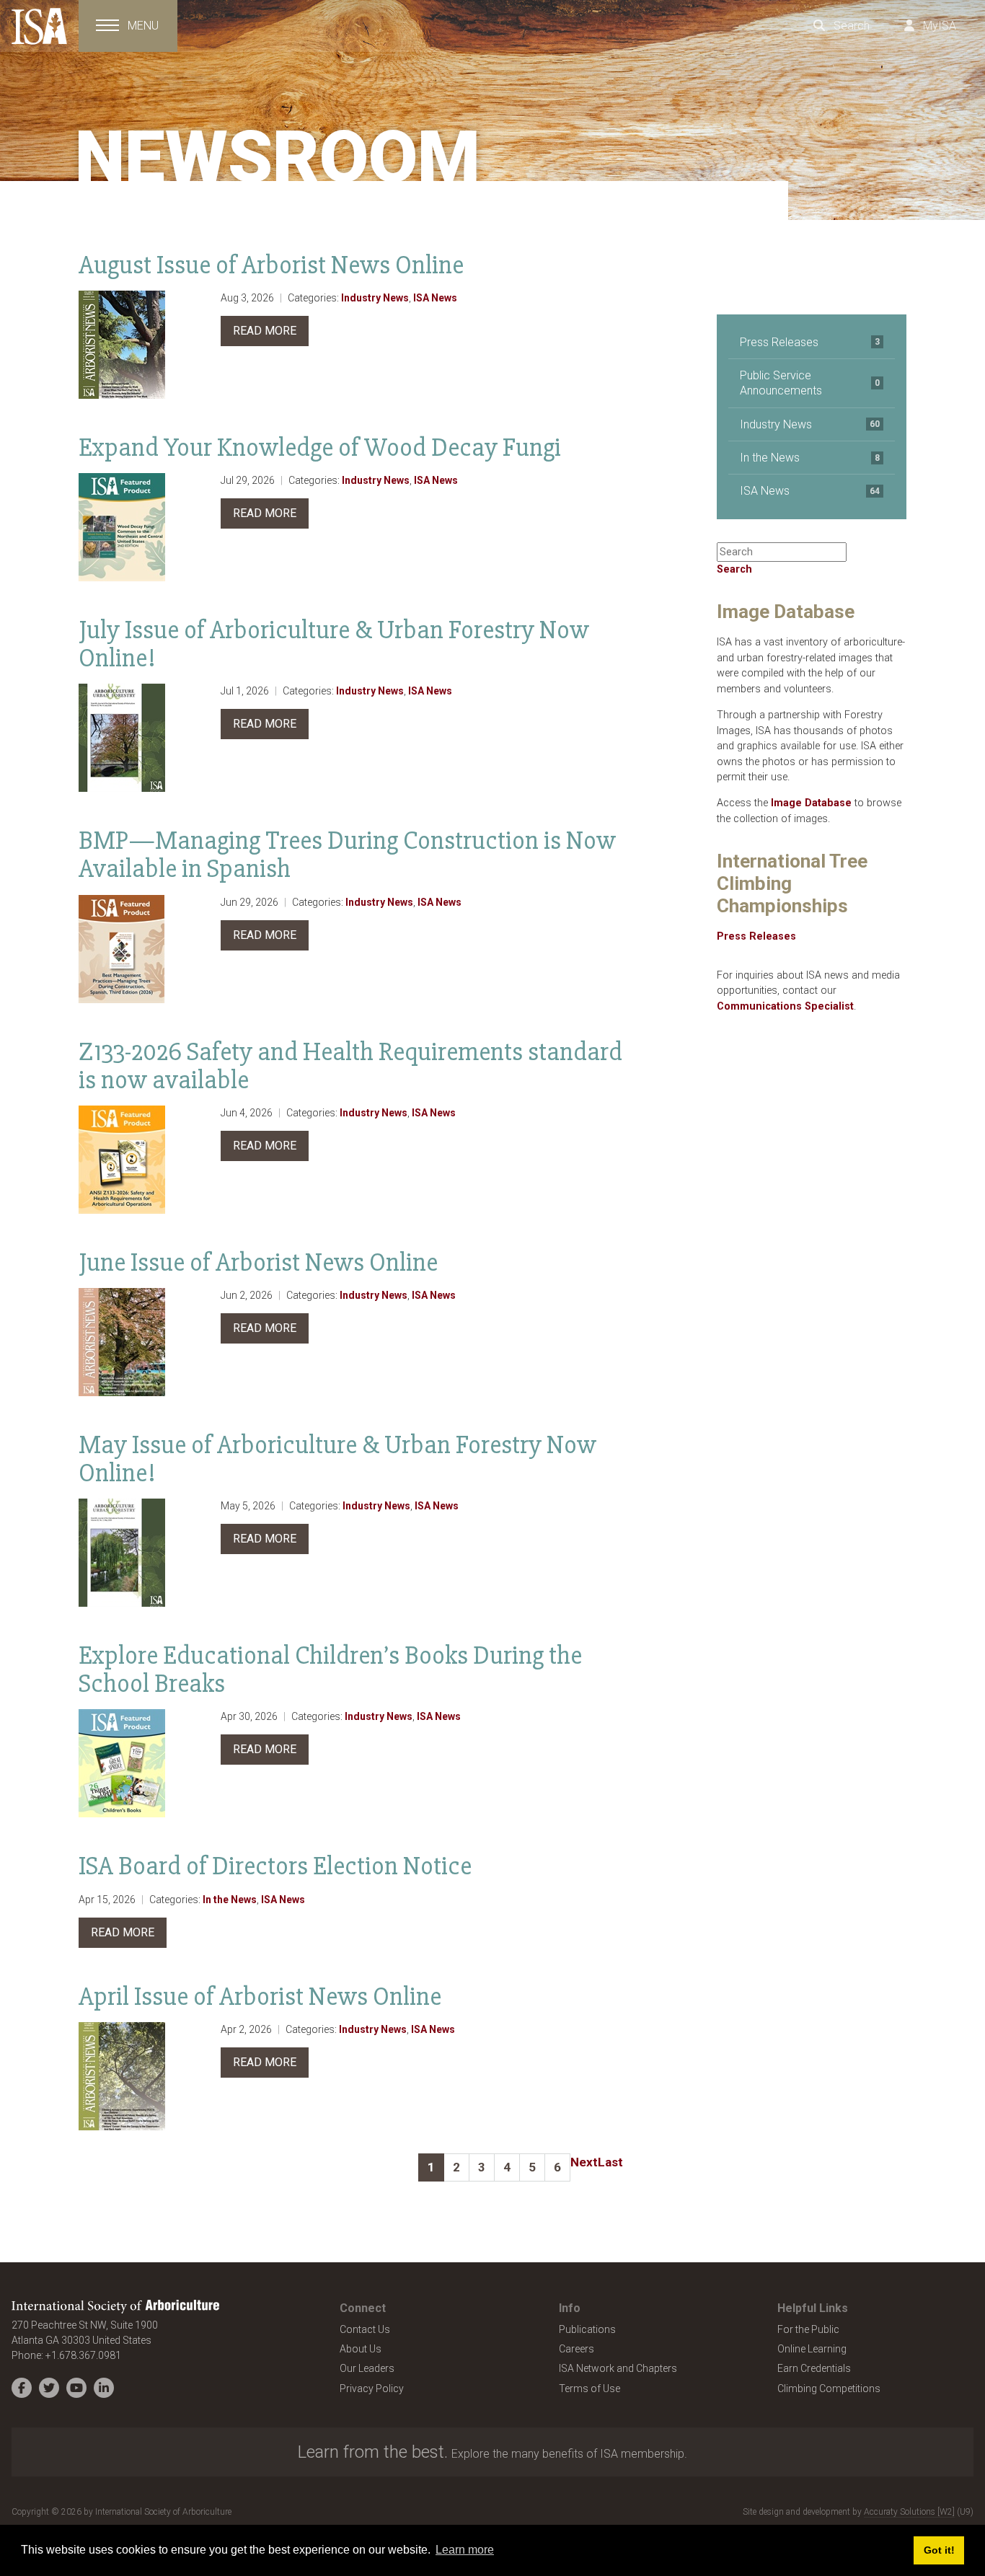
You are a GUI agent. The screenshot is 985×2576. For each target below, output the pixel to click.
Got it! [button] (939, 2550)
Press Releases (810, 342)
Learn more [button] (465, 2550)
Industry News (375, 298)
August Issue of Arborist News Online (271, 265)
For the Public (808, 2329)
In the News (230, 1900)
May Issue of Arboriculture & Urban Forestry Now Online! (337, 1459)
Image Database (811, 803)
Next (584, 2162)
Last (610, 2162)
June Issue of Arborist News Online (258, 1262)
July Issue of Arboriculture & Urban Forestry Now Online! (334, 644)
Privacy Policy (372, 2388)
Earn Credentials (814, 2368)
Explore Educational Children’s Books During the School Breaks (330, 1669)
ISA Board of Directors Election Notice (275, 1866)
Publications (587, 2329)
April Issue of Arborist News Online (260, 1997)
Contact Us (365, 2329)
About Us (361, 2349)
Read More (265, 331)
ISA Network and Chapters (618, 2368)
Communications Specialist (785, 1006)
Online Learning (812, 2349)
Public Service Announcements (810, 383)
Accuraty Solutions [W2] (909, 2512)
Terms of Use (589, 2388)
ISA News (435, 298)
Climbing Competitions (829, 2388)
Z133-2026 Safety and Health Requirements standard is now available (350, 1066)
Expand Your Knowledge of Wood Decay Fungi (320, 447)
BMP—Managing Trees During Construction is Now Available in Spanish (347, 855)
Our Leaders (367, 2368)
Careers (577, 2349)
